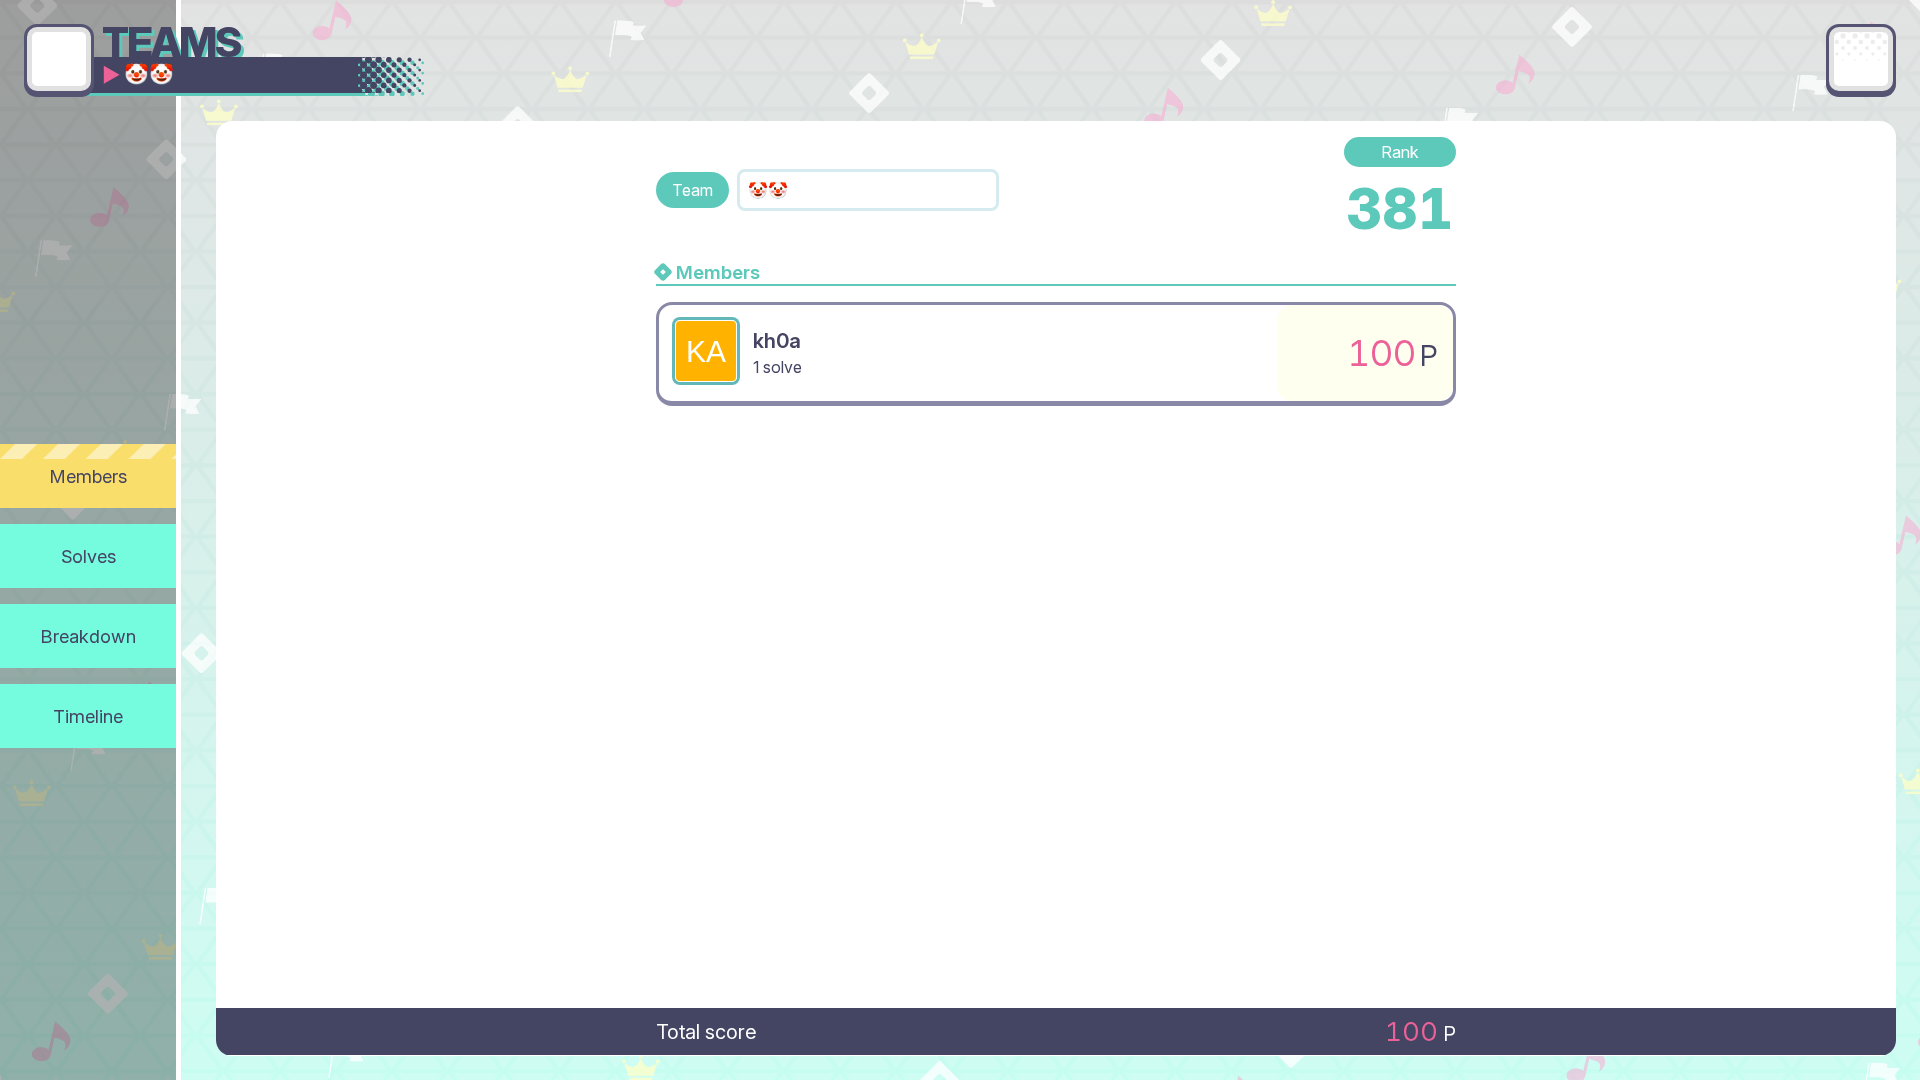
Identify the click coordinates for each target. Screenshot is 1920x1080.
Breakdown (88, 636)
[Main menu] (1861, 59)
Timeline (88, 716)
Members (88, 476)
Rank (1400, 152)
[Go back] (59, 59)
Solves (88, 556)
